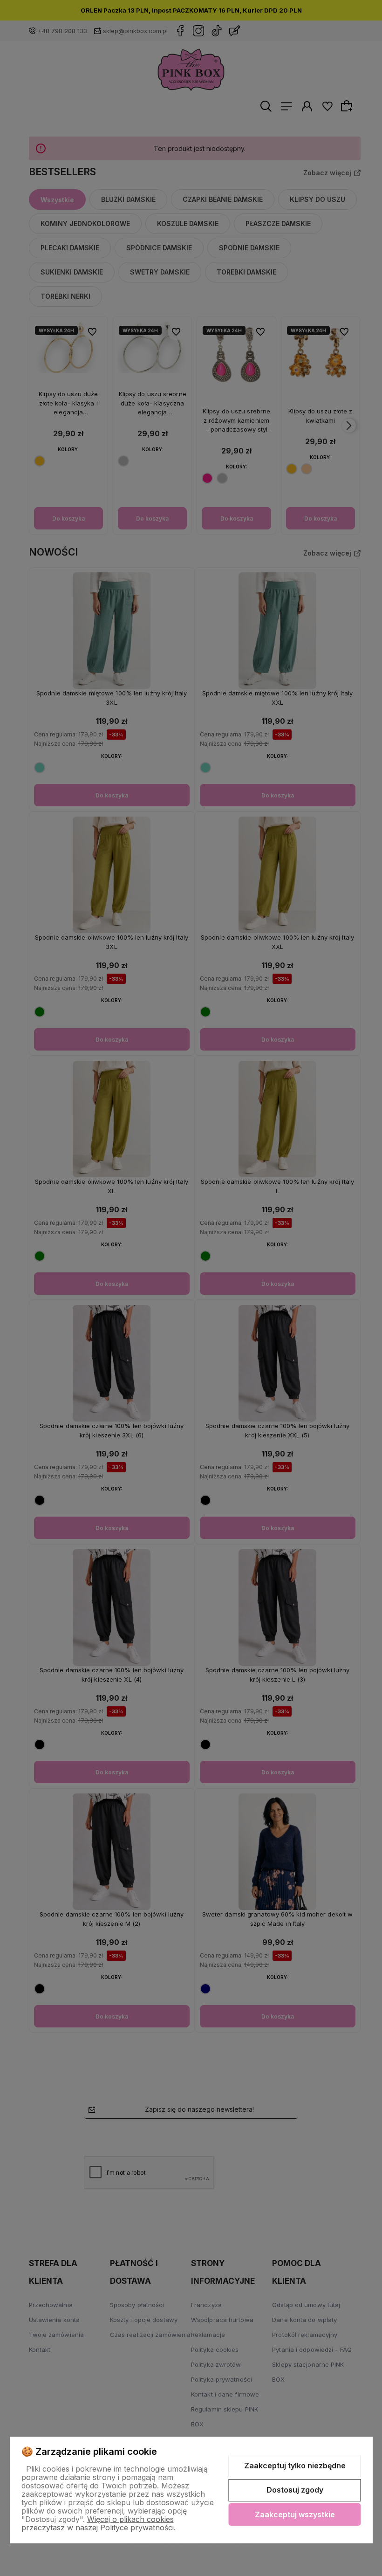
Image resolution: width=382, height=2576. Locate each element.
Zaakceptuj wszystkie (295, 2514)
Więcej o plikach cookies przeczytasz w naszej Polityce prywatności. (99, 2523)
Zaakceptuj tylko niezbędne (295, 2466)
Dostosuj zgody (295, 2490)
